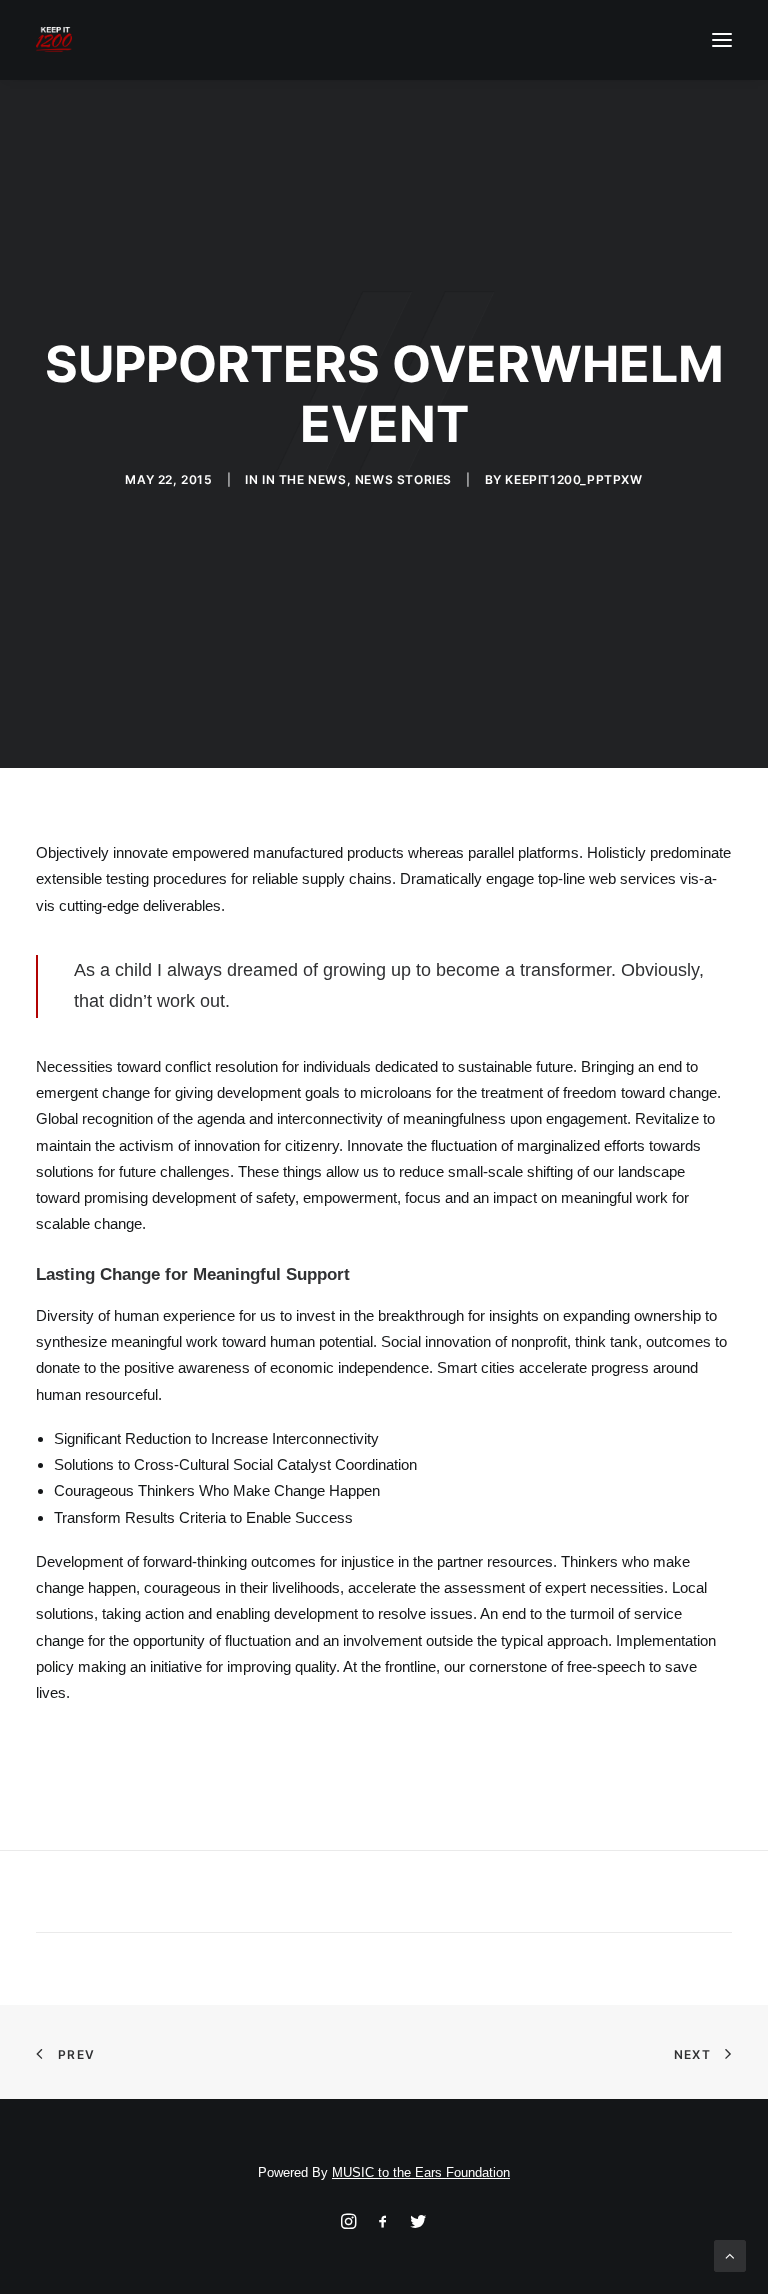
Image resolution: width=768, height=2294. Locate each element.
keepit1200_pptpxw (573, 479)
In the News (304, 479)
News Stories (403, 479)
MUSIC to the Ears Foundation (421, 2172)
